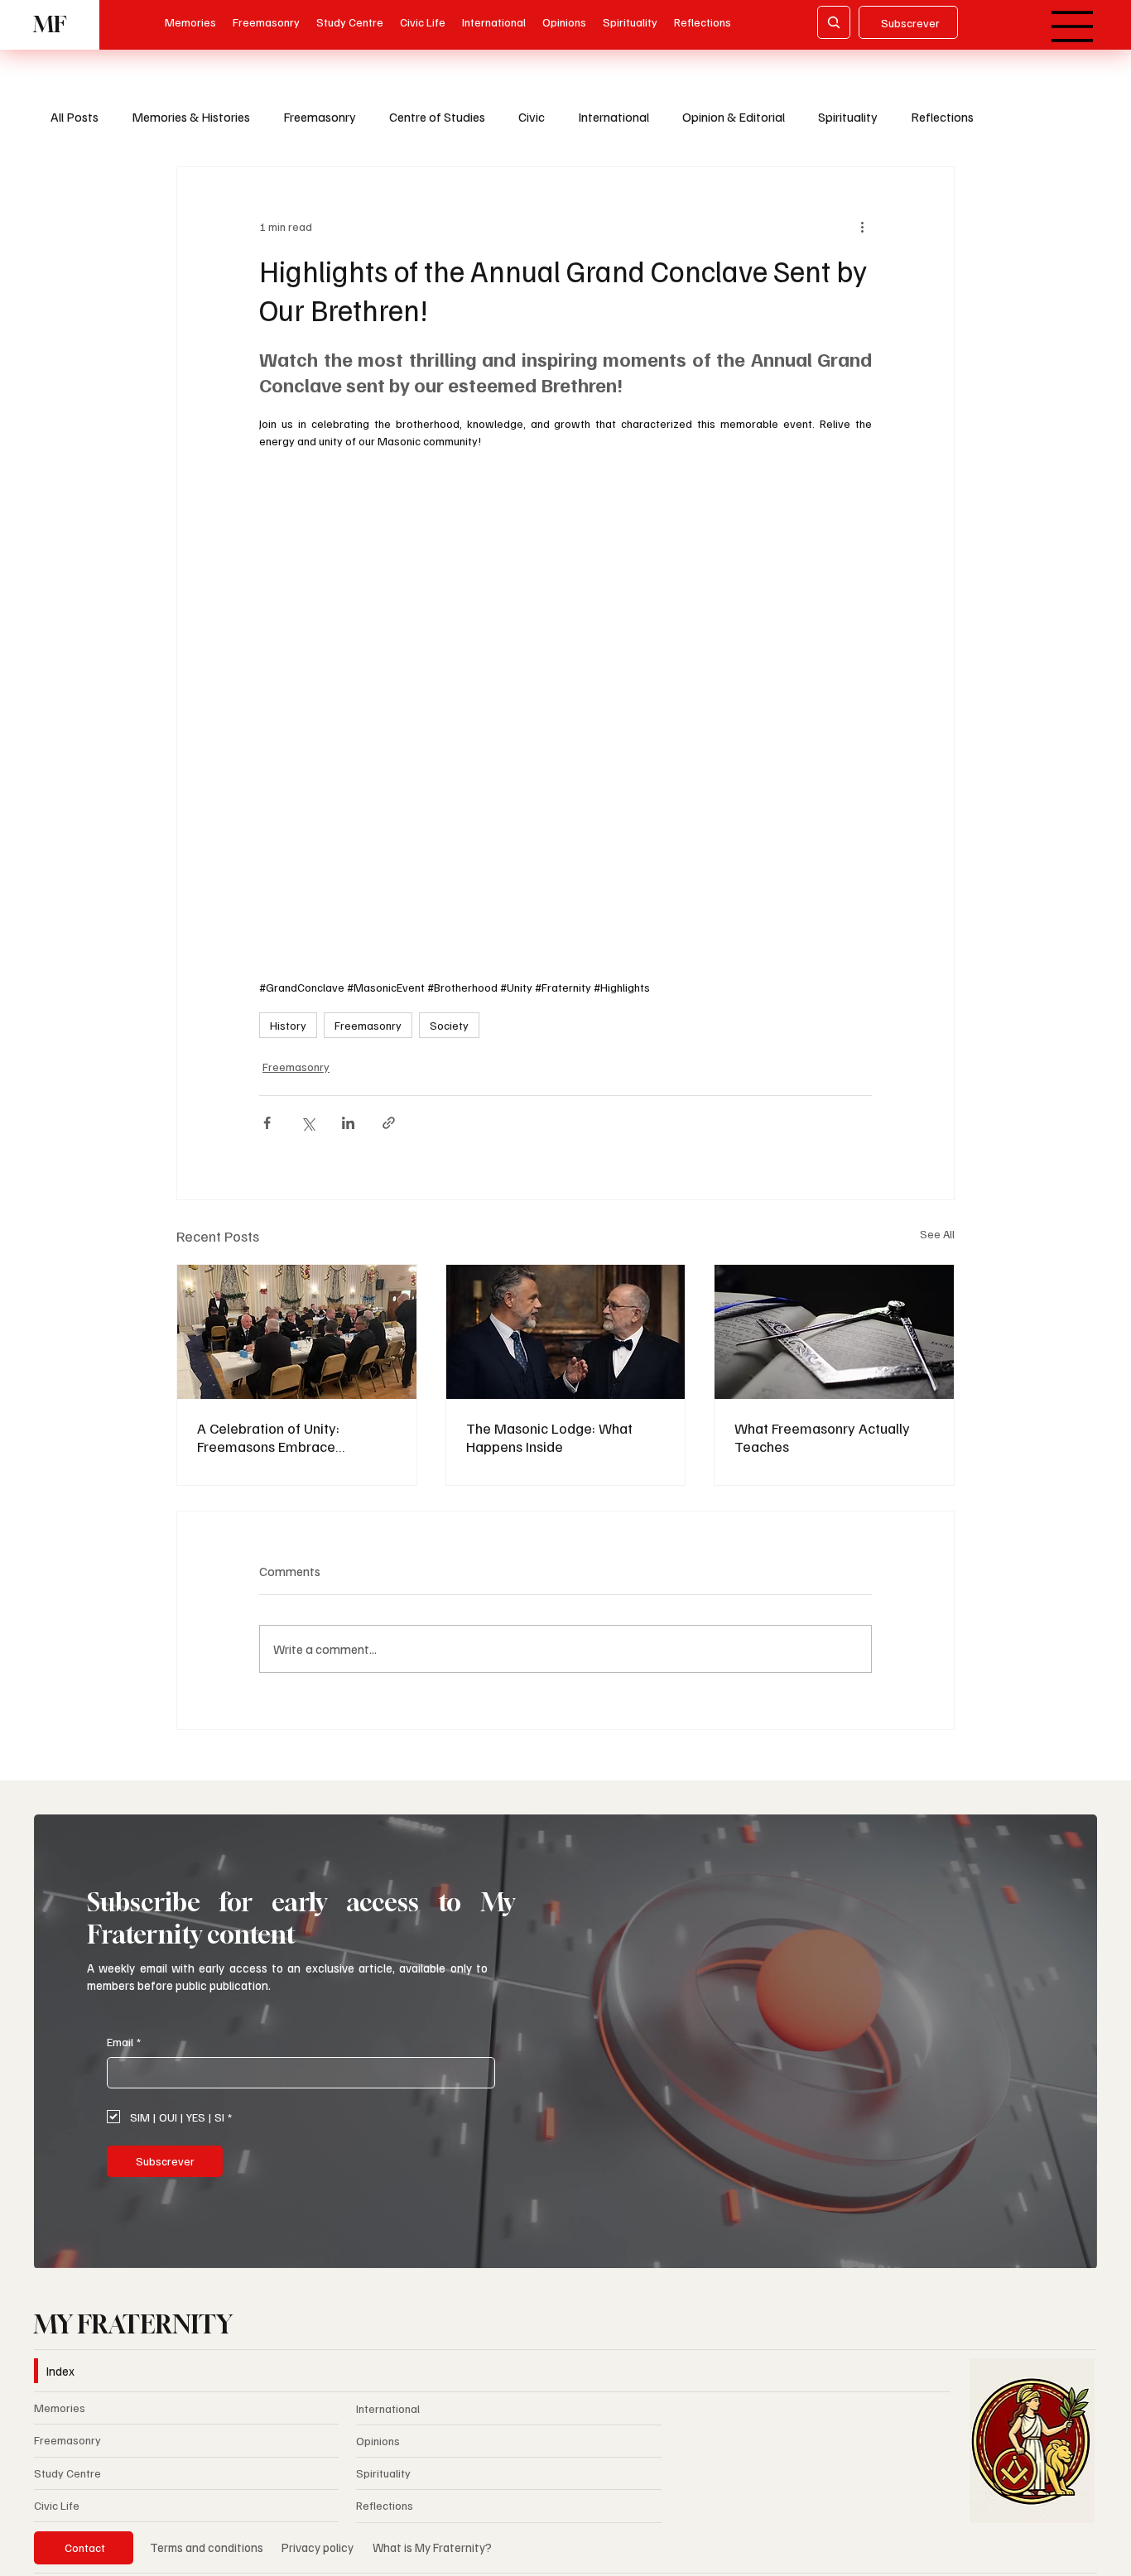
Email (124, 2042)
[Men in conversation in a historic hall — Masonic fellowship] (566, 1332)
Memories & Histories (191, 117)
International (614, 117)
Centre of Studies (437, 117)
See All (937, 1234)
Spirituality (848, 117)
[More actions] (862, 227)
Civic (532, 117)
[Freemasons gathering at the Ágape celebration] (297, 1332)
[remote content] (565, 723)
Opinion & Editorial (734, 117)
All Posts (75, 117)
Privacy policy (319, 2547)
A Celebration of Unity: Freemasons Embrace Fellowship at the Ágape (274, 1437)
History (288, 1025)
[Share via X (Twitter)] (308, 1123)
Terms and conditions (207, 2547)
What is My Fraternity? (432, 2547)
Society (449, 1025)
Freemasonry (320, 117)
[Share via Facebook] (267, 1123)
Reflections (942, 117)
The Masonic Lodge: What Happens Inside (549, 1437)
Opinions (378, 2441)
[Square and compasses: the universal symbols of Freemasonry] (834, 1332)
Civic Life (57, 2505)
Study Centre (67, 2473)
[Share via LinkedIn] (348, 1123)
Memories (60, 2408)
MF (50, 24)
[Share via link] (389, 1123)
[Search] (834, 22)
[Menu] (1073, 26)
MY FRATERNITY (133, 2324)
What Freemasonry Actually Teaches (822, 1437)
